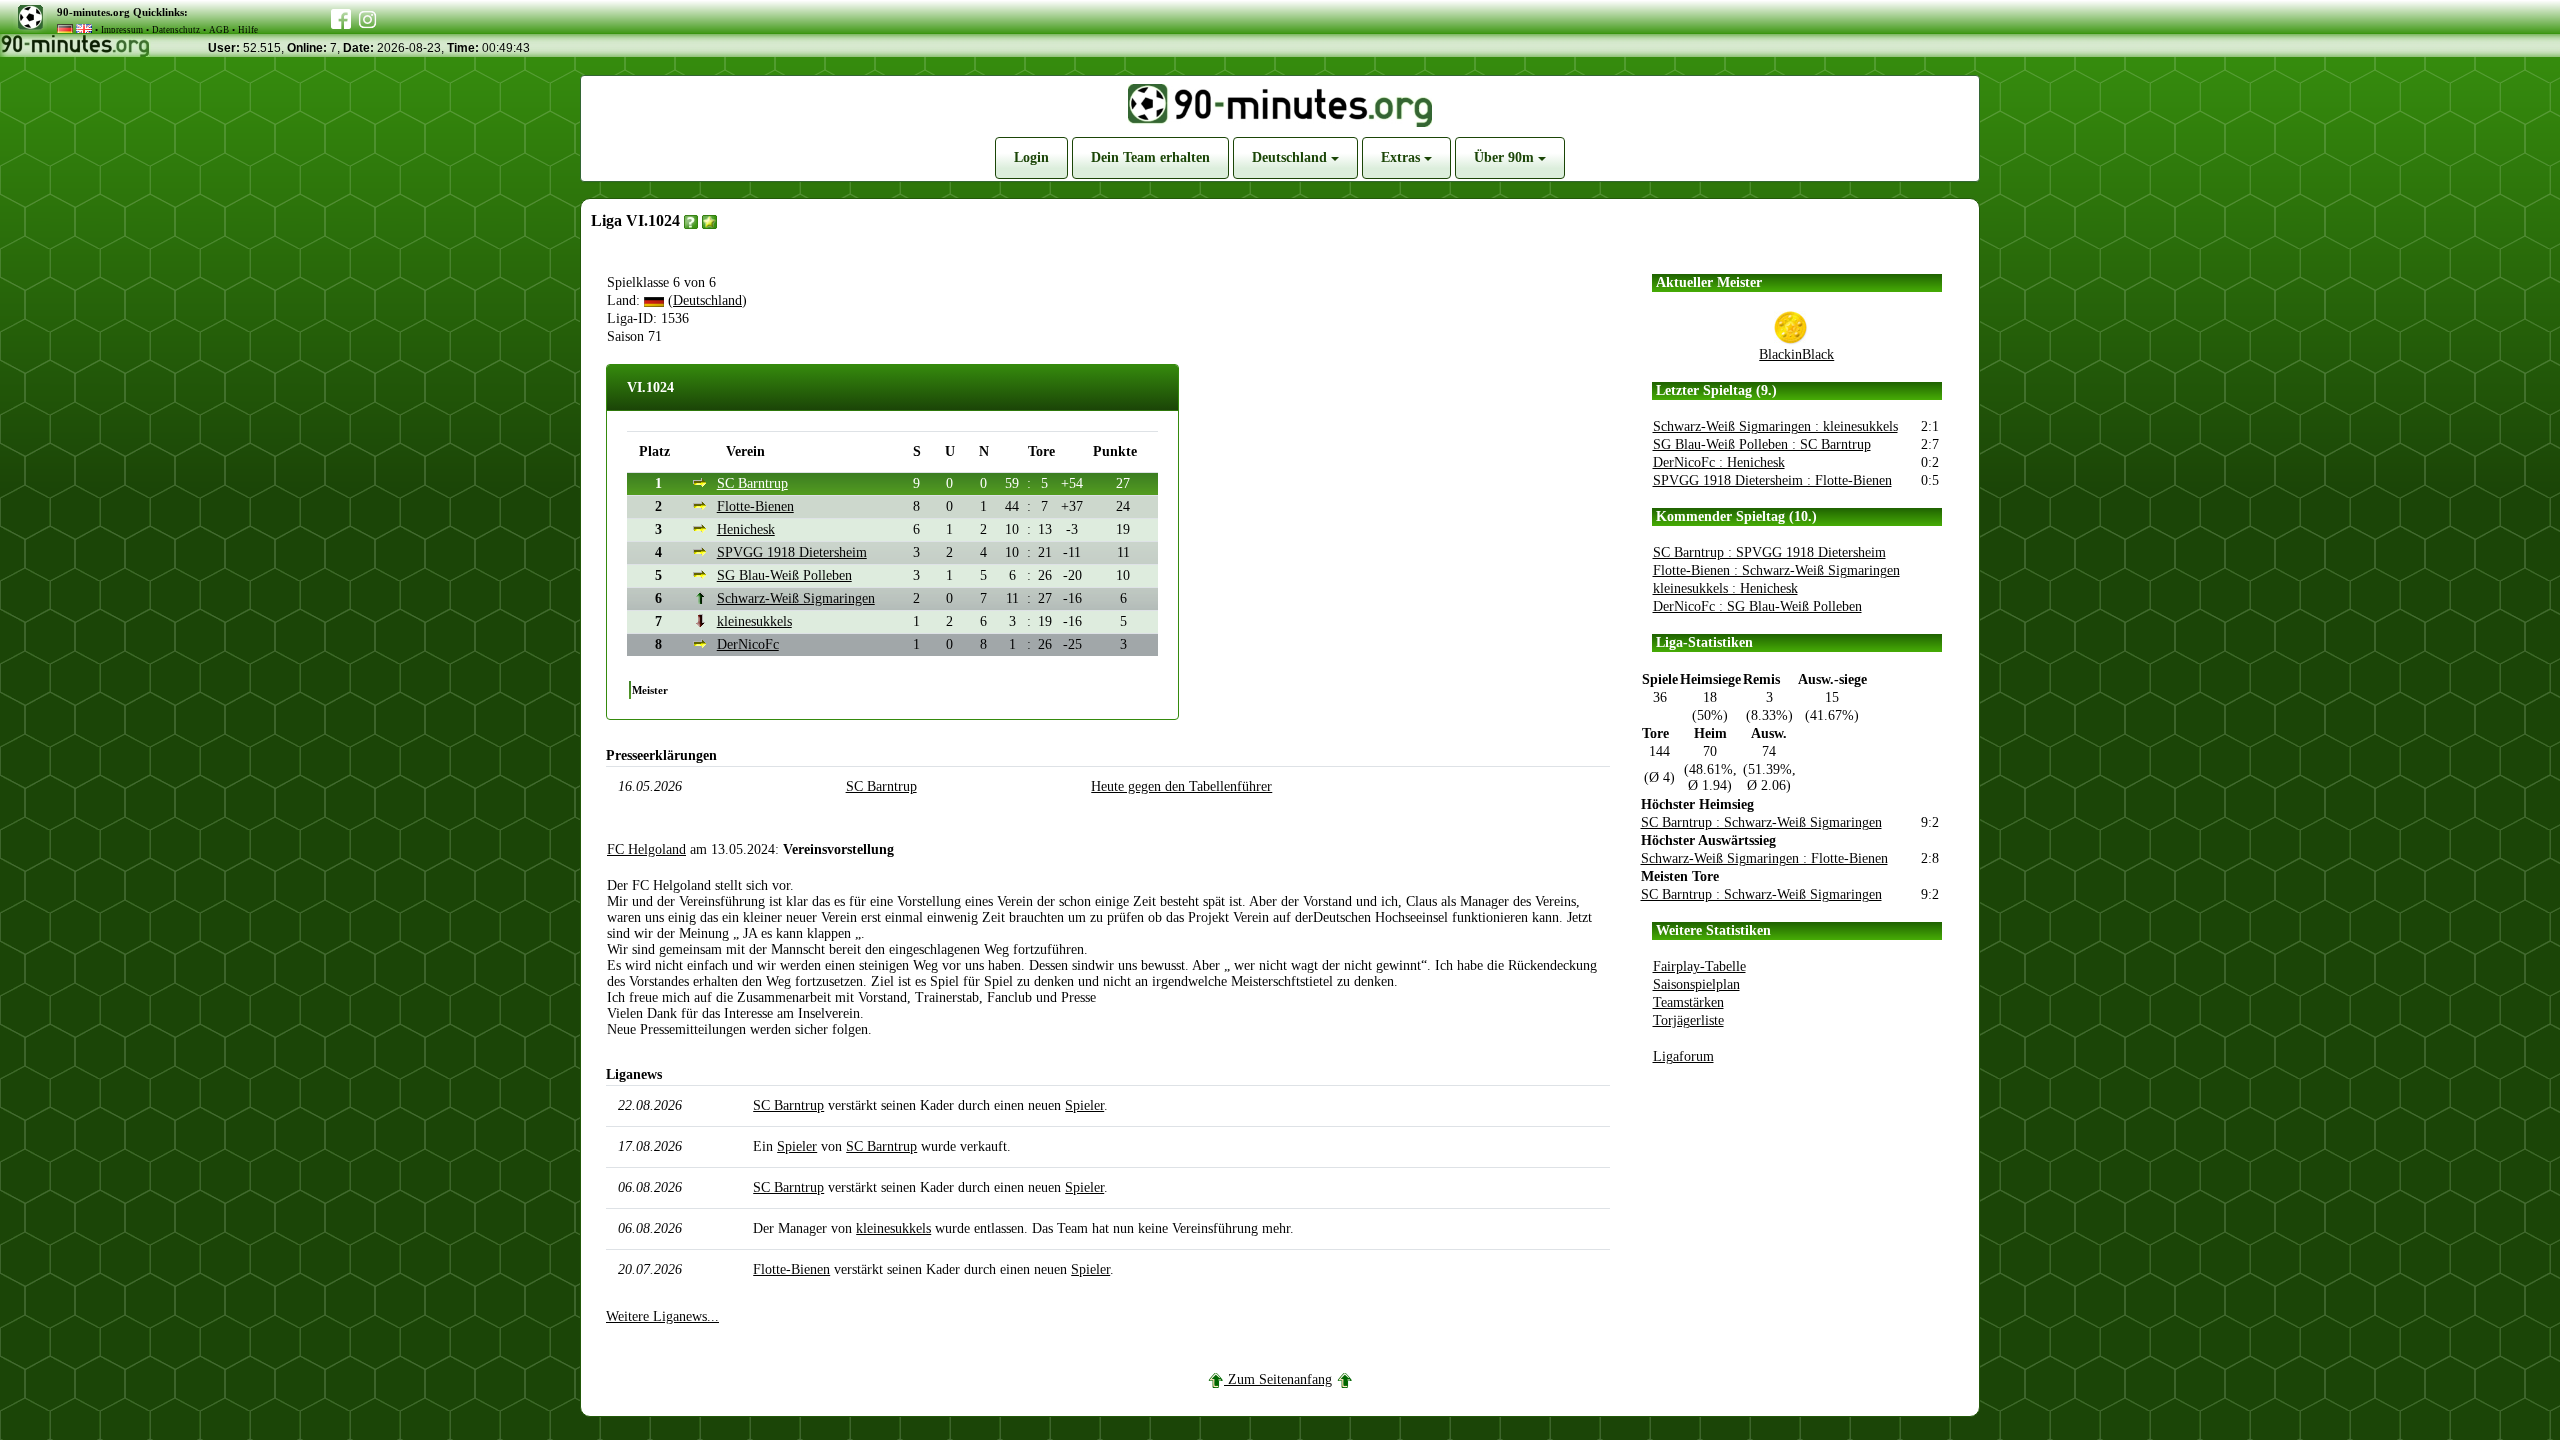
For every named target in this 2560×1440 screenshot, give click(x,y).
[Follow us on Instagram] (367, 17)
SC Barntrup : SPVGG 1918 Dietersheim (1769, 552)
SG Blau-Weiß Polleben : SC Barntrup (1762, 444)
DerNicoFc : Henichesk (1719, 462)
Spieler (1084, 1105)
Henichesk (746, 529)
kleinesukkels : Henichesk (1725, 588)
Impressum (122, 30)
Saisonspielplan (1696, 984)
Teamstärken (1688, 1002)
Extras (1402, 157)
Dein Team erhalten (1150, 157)
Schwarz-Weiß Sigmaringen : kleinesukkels (1775, 426)
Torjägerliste (1688, 1020)
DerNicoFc (748, 644)
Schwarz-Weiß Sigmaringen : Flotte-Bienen (1764, 858)
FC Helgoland (646, 849)
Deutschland (1291, 157)
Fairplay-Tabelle (1699, 966)
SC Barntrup (752, 483)
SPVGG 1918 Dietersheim (792, 552)
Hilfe (248, 30)
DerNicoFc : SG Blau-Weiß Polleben (1757, 606)
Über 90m (1506, 157)
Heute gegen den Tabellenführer (1181, 786)
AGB (219, 30)
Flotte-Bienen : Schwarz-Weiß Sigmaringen (1776, 570)
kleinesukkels (754, 621)
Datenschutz (176, 30)
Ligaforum (1683, 1056)
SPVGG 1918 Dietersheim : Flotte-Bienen (1772, 480)
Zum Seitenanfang (1280, 1379)
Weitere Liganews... (662, 1316)
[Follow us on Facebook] (341, 15)
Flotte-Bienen (755, 506)
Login (1031, 157)
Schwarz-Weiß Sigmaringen (796, 598)
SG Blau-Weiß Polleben (784, 575)
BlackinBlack (1796, 354)
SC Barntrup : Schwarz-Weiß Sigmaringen (1761, 822)
